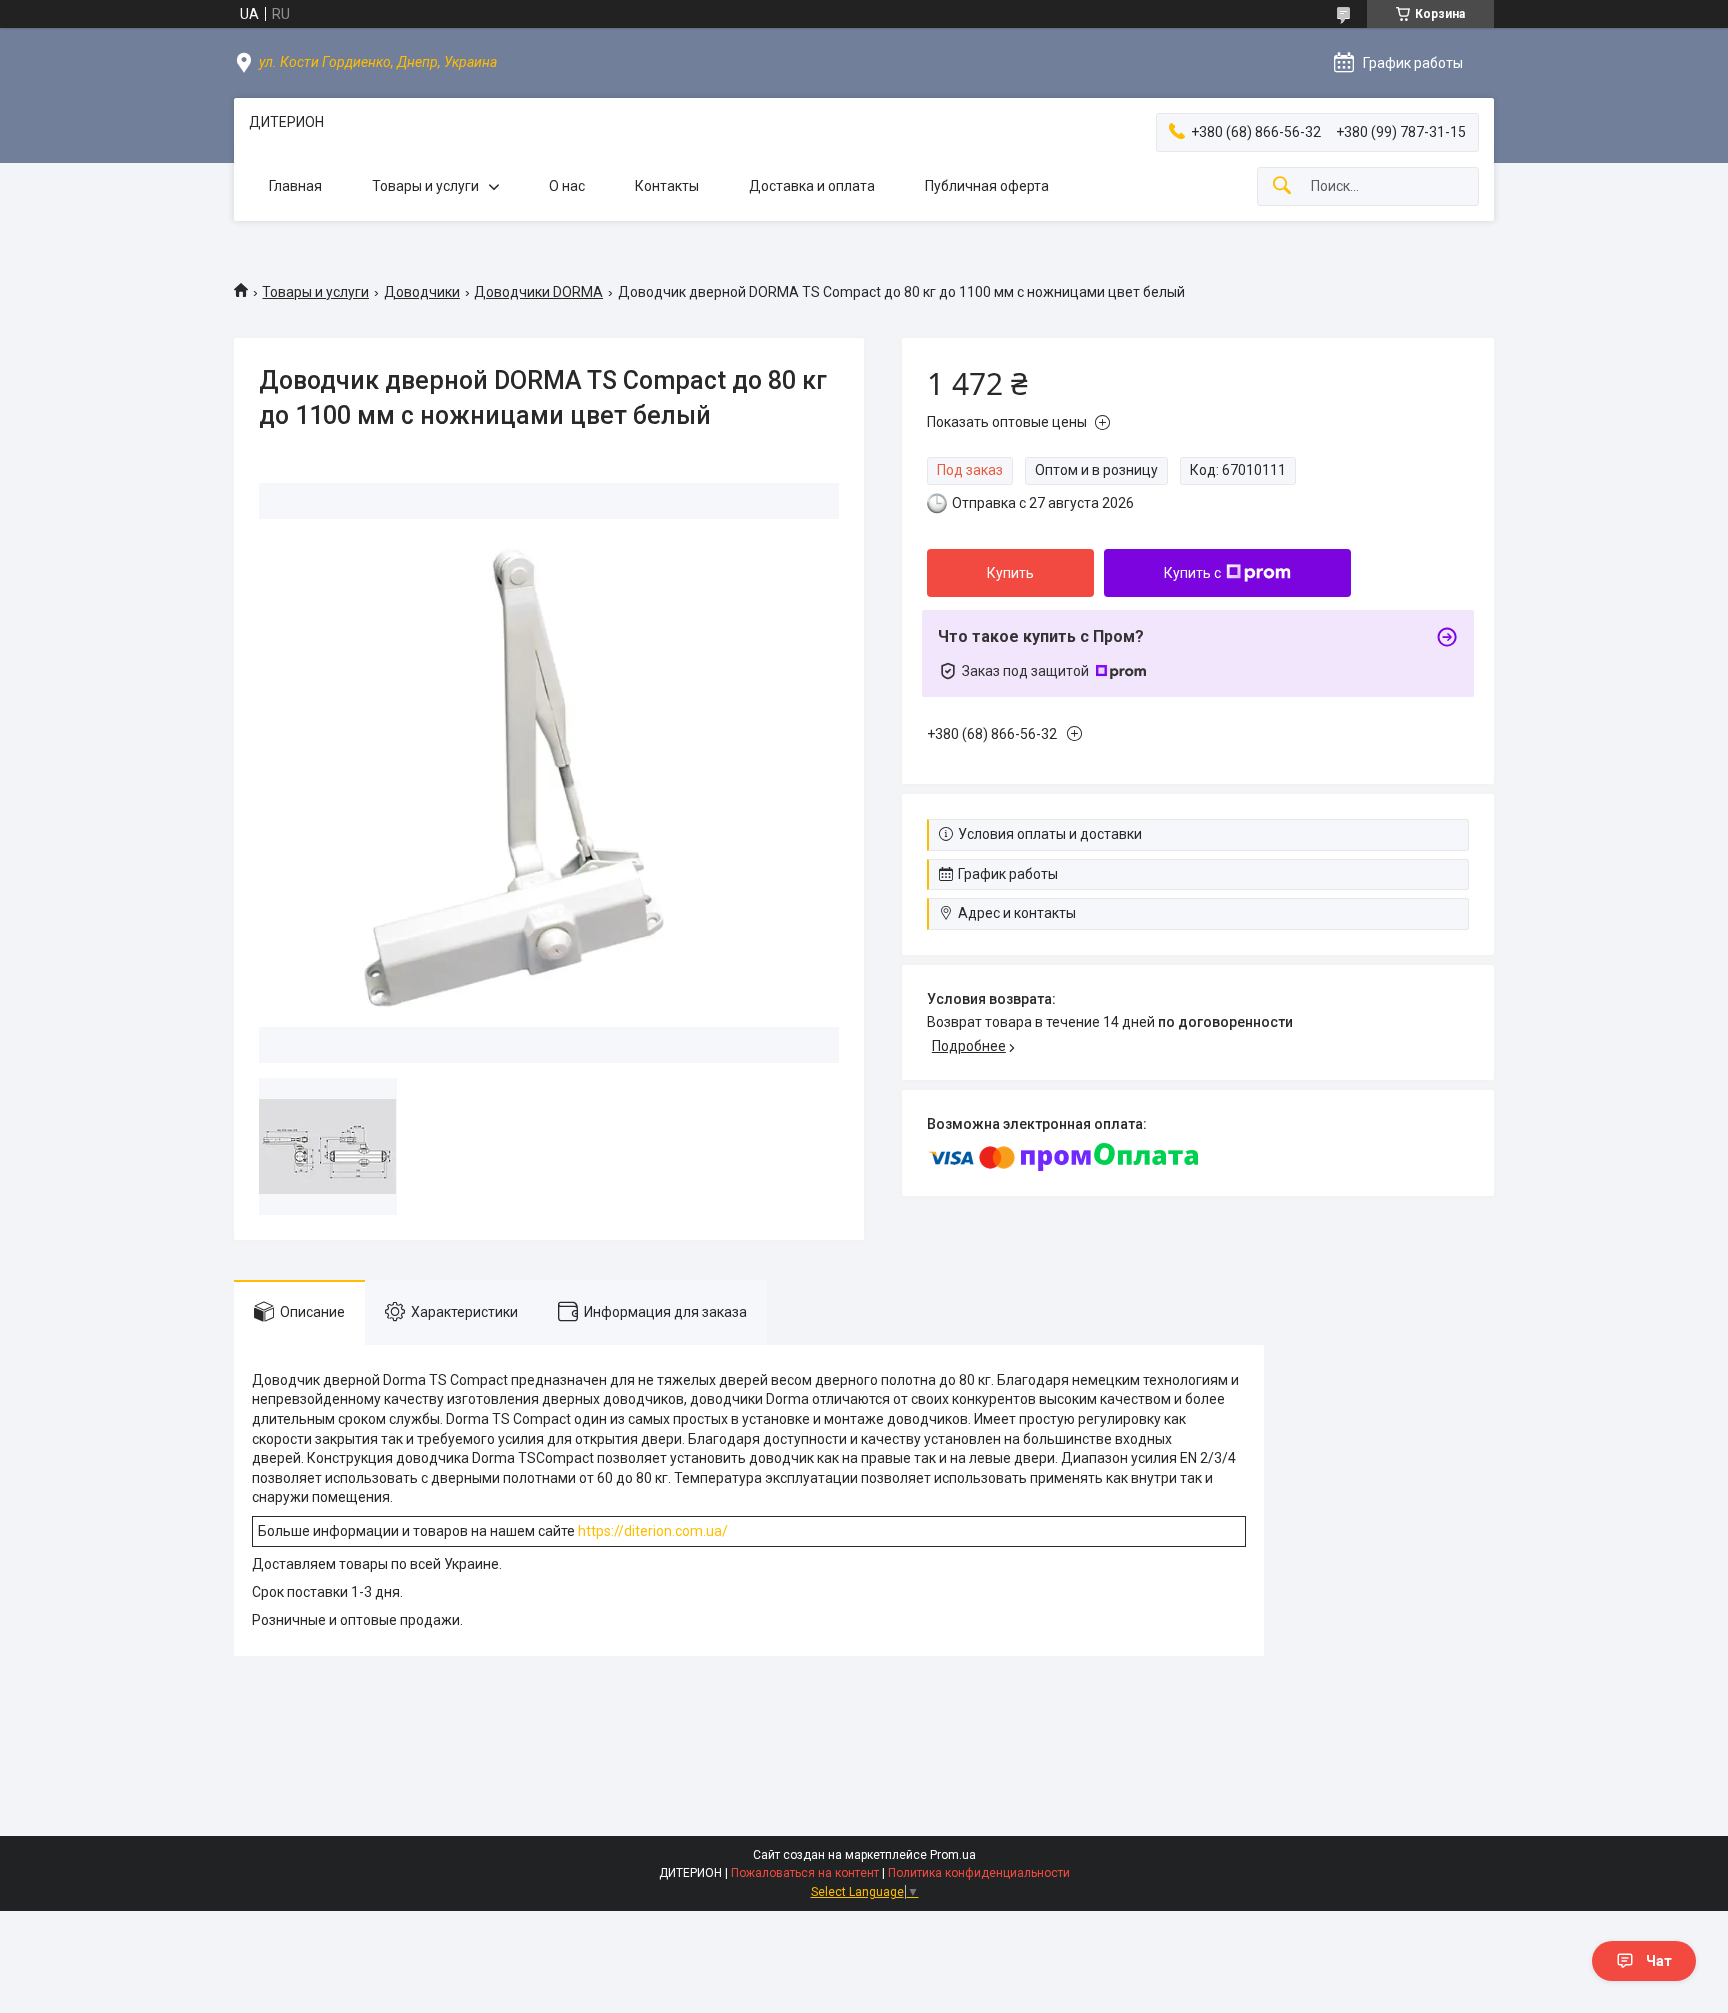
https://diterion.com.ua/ (653, 1531)
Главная (295, 186)
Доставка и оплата (812, 186)
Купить (1010, 573)
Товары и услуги (425, 186)
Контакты (667, 186)
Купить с (1192, 573)
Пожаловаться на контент (805, 1873)
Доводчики (422, 292)
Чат (1659, 1961)
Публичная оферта (987, 186)
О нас (567, 186)
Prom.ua (953, 1855)
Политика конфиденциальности (979, 1873)
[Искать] (1282, 186)
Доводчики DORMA (538, 292)
